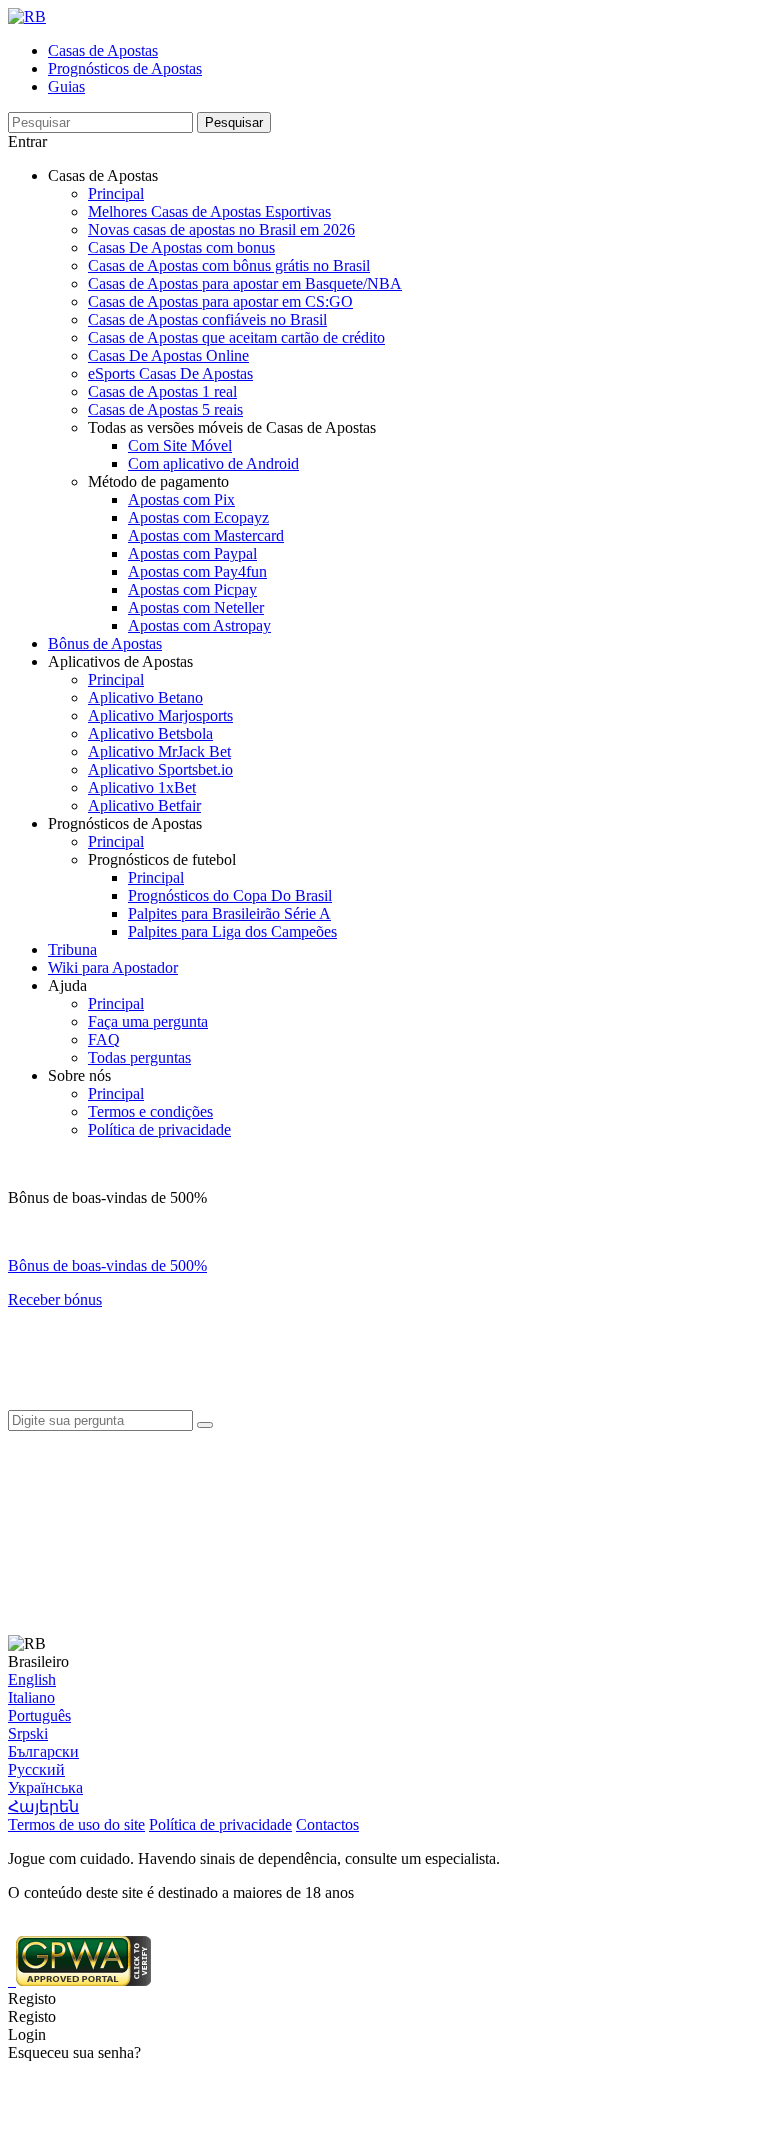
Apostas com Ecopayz (198, 517)
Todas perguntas (139, 1057)
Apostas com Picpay (192, 589)
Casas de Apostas (103, 50)
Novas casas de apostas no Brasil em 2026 (221, 229)
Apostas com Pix (181, 499)
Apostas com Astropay (199, 625)
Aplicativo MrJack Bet (159, 751)
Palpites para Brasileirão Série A (229, 913)
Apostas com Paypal (192, 553)
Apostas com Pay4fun (197, 571)
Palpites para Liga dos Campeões (232, 931)
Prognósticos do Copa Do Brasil (230, 895)
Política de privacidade (159, 1129)
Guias (66, 86)
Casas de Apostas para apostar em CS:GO (220, 301)
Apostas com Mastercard (206, 535)
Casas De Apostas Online (168, 355)
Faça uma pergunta (148, 1021)
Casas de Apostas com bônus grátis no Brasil (229, 265)
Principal (116, 193)
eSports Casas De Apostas (170, 373)
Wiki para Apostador (113, 967)
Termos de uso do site (76, 1824)
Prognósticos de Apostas (125, 68)
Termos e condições (150, 1111)
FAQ (104, 1039)
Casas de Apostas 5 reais (165, 409)
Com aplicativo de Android (213, 463)
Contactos (327, 1824)
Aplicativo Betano (145, 697)
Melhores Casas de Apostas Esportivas (209, 211)
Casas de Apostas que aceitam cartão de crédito (236, 337)
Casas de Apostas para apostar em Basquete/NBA (245, 283)
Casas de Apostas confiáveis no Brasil (207, 319)
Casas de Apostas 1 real (162, 391)
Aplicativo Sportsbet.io (160, 769)
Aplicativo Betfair (144, 805)
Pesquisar (234, 122)
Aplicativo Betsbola (150, 733)
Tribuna (72, 949)
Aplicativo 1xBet (142, 787)
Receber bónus (55, 1299)
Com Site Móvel (180, 445)
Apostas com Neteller (196, 607)
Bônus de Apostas (105, 643)
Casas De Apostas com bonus (181, 247)
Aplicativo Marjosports (160, 715)
